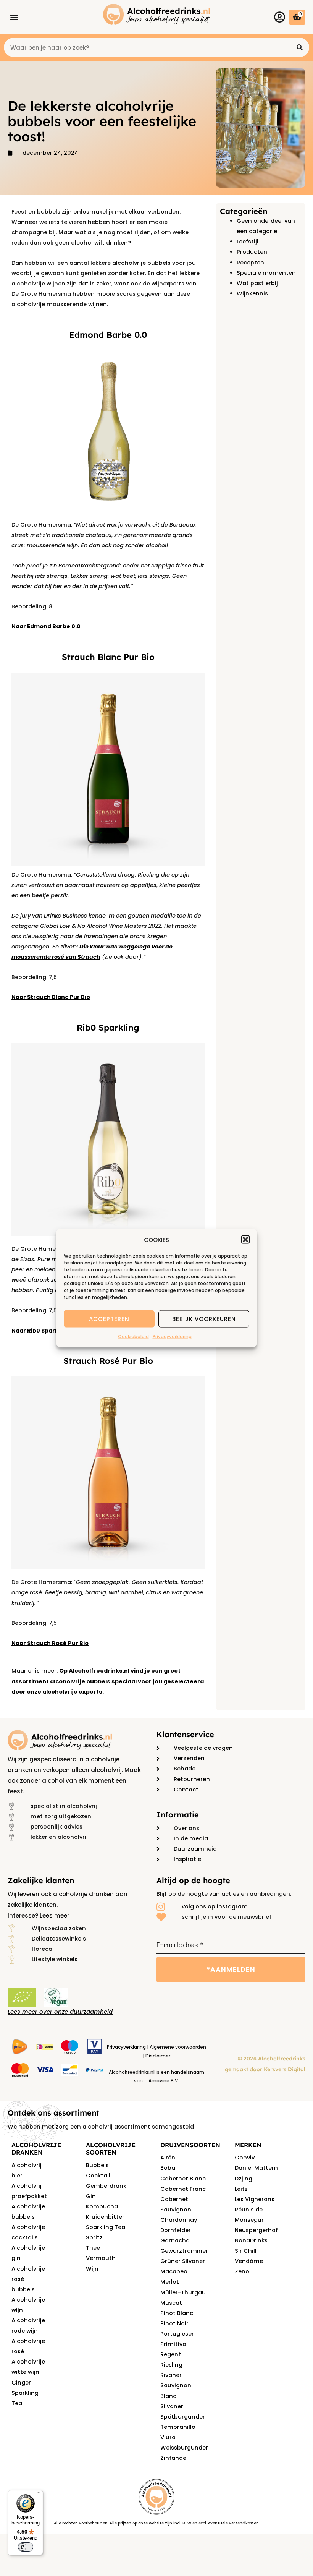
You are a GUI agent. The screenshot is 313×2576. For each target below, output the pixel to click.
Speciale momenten (266, 273)
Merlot (170, 2282)
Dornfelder (176, 2230)
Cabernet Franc (183, 2189)
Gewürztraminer (184, 2251)
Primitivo (173, 2344)
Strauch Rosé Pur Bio (108, 1361)
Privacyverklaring (172, 1337)
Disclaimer (158, 2056)
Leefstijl (248, 242)
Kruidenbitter (105, 2217)
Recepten (250, 263)
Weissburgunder (184, 2448)
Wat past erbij (257, 283)
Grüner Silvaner (183, 2261)
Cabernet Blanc (183, 2179)
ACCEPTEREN (109, 1319)
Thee (93, 2248)
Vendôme (249, 2261)
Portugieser (177, 2334)
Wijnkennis (252, 293)
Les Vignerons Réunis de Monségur (255, 2210)
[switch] (26, 2547)
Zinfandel (174, 2458)
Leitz (241, 2189)
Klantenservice (185, 1734)
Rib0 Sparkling (108, 1028)
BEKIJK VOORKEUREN (204, 1319)
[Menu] (39, 2495)
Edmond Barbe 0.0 (108, 335)
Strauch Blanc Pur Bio (108, 657)
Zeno (242, 2271)
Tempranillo (178, 2427)
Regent (171, 2354)
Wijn (92, 2269)
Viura (168, 2437)
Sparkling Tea (106, 2227)
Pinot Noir (174, 2323)
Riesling (171, 2365)
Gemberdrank (106, 2186)
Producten (252, 252)
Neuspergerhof (256, 2230)
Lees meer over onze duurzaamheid (60, 2012)
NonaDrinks (251, 2240)
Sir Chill (246, 2251)
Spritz (94, 2237)
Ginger (21, 2383)
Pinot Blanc (177, 2313)
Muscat (171, 2303)
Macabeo (174, 2271)
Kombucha (102, 2206)
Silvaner (172, 2406)
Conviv (245, 2158)
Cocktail (98, 2176)
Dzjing (244, 2179)
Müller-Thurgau (183, 2292)
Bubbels (97, 2165)
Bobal (169, 2168)
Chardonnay (179, 2220)
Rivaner (171, 2375)
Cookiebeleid (133, 1337)
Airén (168, 2158)
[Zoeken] (300, 47)
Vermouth (101, 2258)
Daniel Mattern (256, 2168)
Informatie (178, 1815)
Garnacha (175, 2240)
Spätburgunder (183, 2417)
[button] (245, 1240)
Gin (91, 2196)
